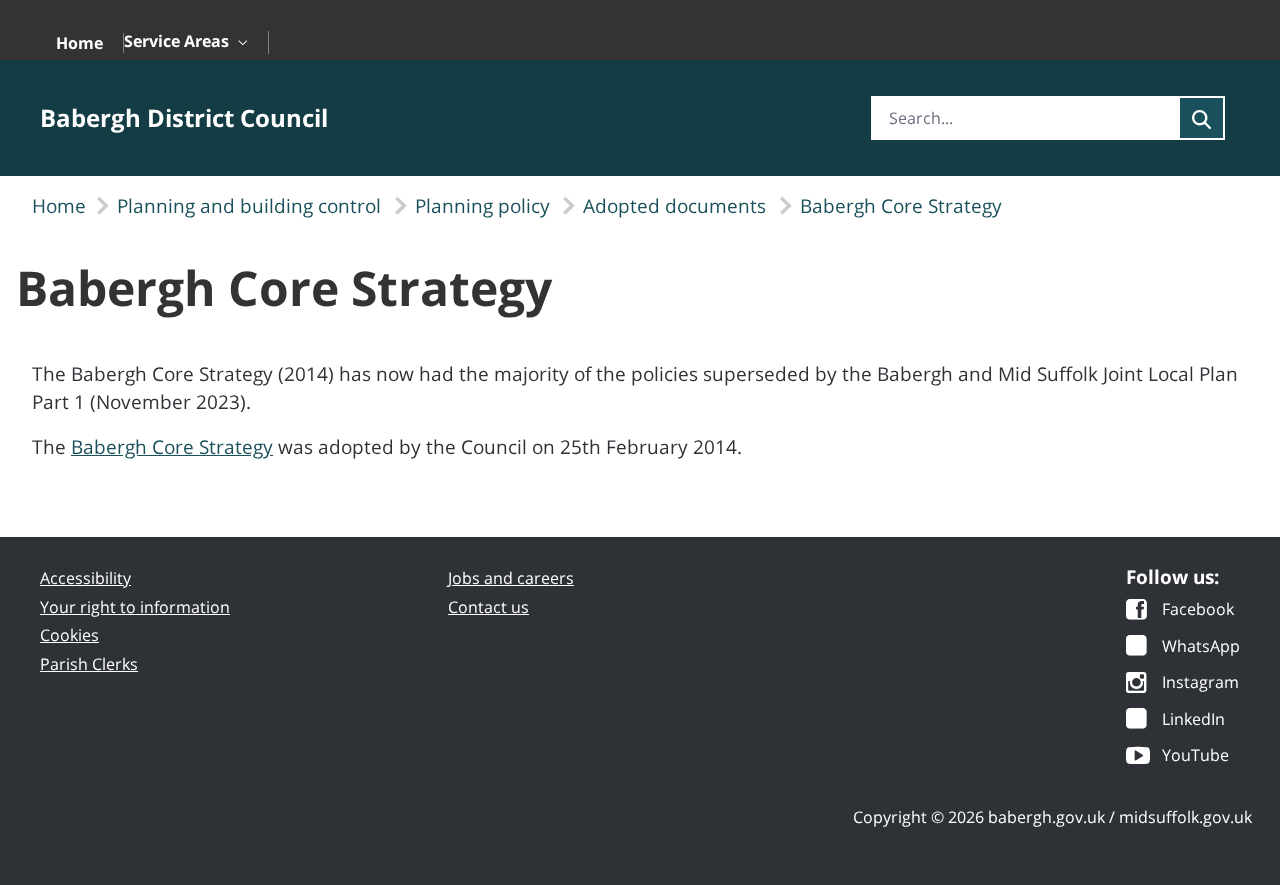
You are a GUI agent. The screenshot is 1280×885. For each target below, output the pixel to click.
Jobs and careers (511, 578)
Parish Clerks (89, 664)
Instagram (1200, 683)
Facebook (1198, 610)
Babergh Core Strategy (172, 447)
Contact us (488, 607)
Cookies (69, 635)
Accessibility (85, 578)
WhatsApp (1201, 647)
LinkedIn (1193, 720)
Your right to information (135, 607)
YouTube (1195, 756)
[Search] (1201, 118)
